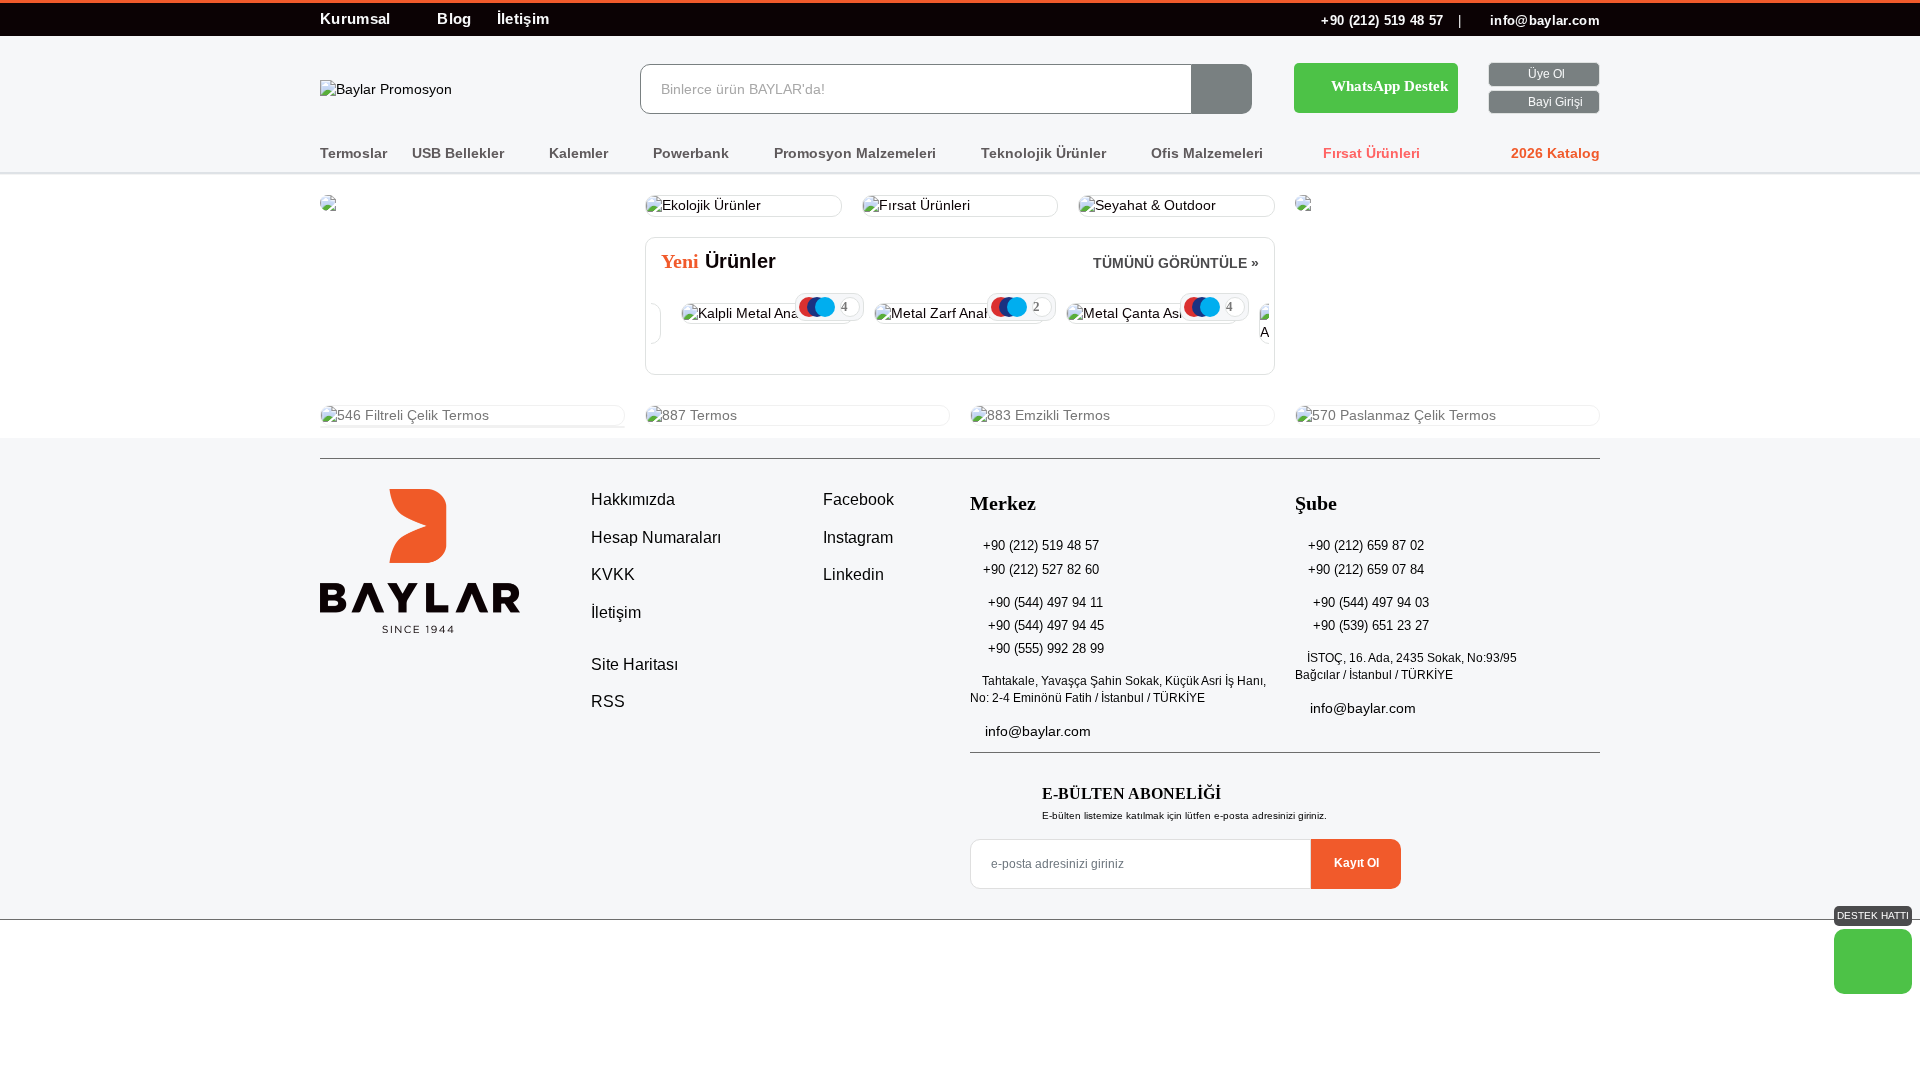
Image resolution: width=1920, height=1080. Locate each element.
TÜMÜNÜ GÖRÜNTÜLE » (1176, 263)
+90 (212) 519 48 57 (1382, 20)
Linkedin (851, 574)
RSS (608, 701)
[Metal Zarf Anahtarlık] (960, 314)
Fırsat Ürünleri (1369, 153)
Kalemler (580, 153)
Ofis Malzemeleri (1209, 153)
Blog (454, 18)
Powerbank (693, 153)
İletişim (523, 18)
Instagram (856, 537)
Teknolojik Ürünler (1045, 153)
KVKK (613, 574)
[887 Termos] (797, 416)
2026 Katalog (1553, 153)
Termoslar (353, 153)
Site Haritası (634, 664)
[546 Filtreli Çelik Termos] (472, 416)
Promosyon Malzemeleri (857, 153)
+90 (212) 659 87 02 (1366, 545)
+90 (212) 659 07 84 (1366, 569)
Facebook (856, 499)
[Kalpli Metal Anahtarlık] (767, 314)
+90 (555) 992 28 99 (1046, 648)
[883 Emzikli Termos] (1122, 416)
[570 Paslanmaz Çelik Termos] (1447, 416)
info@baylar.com (1543, 20)
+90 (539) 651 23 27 (1371, 625)
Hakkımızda (633, 499)
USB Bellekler (460, 153)
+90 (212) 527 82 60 (1041, 569)
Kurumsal (357, 18)
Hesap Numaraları (656, 537)
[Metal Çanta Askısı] (1152, 314)
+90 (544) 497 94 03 (1371, 602)
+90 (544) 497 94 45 (1046, 625)
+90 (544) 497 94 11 (1045, 602)
